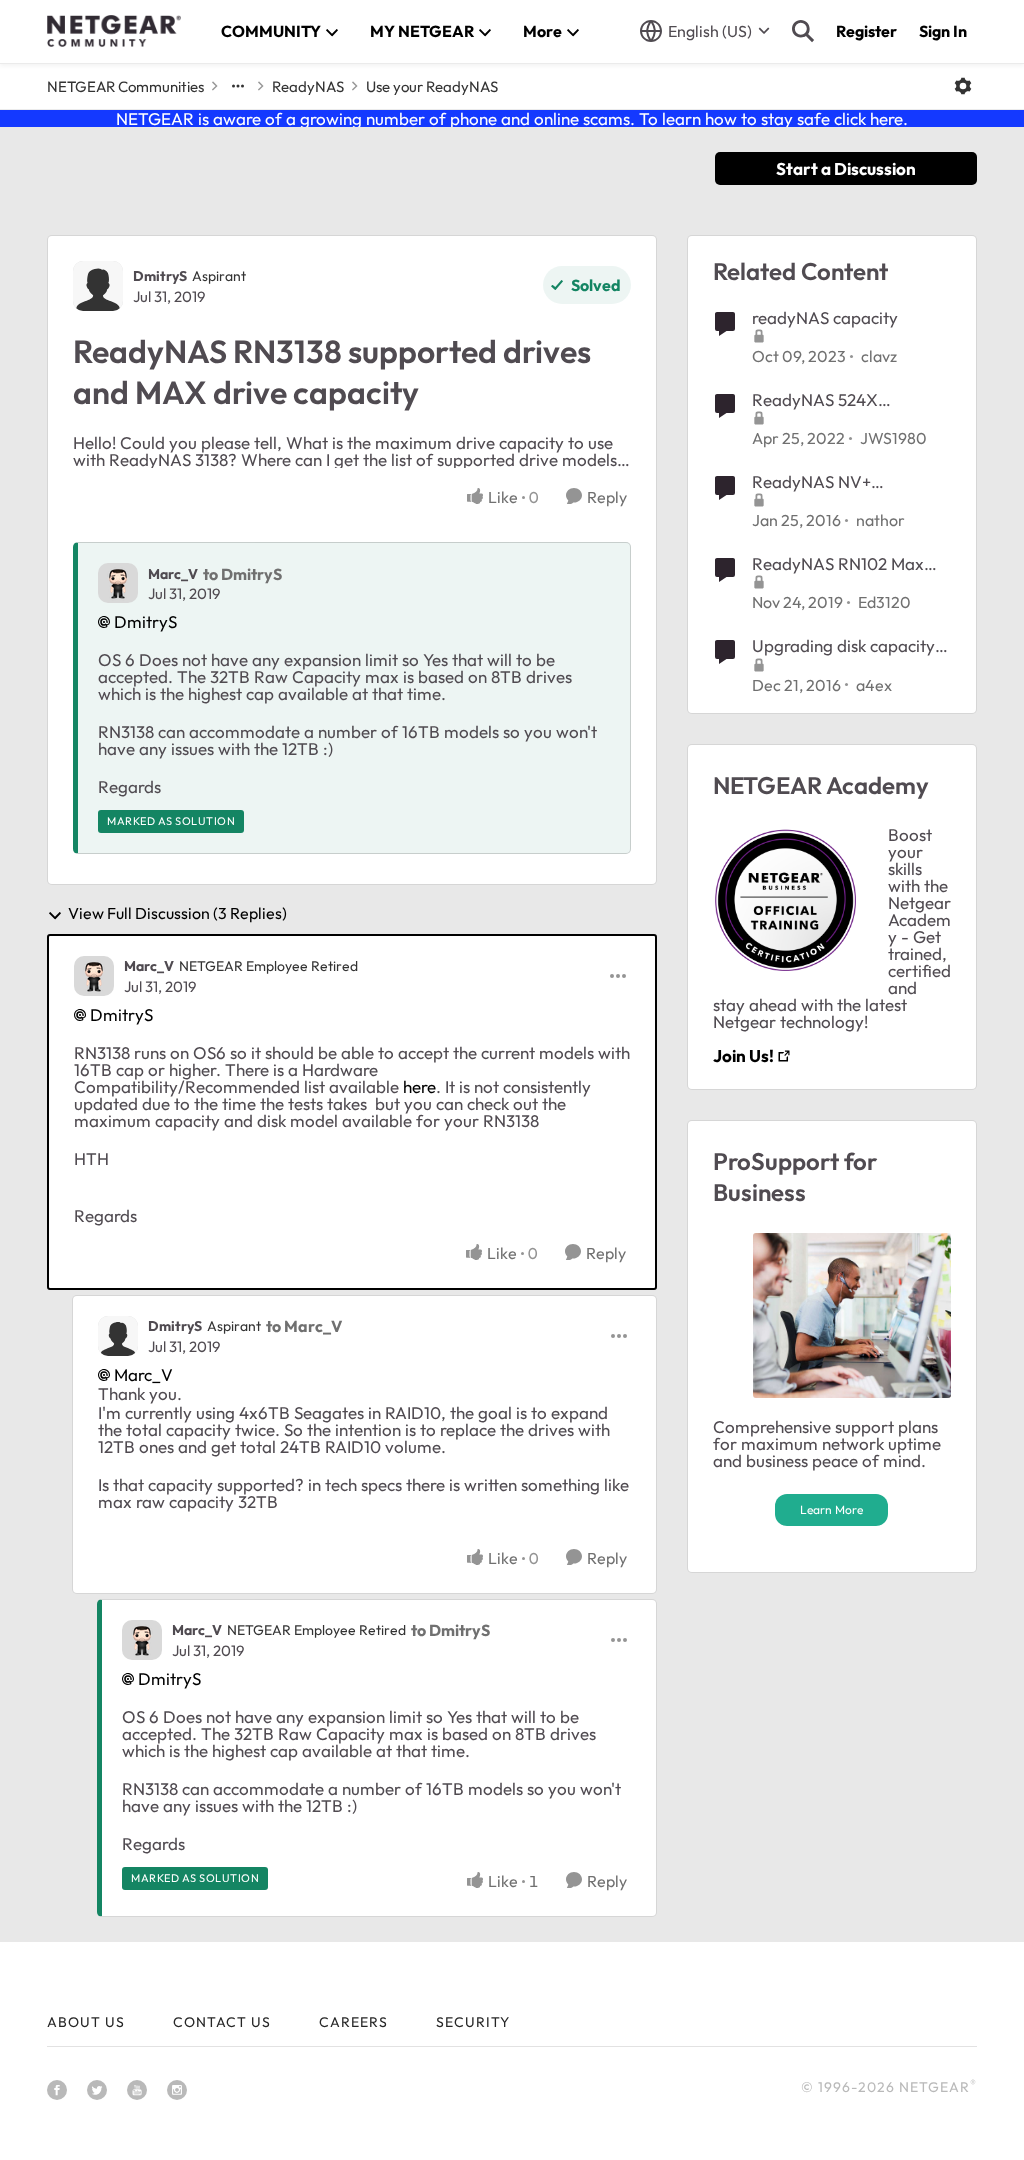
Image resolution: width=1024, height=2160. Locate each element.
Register (866, 31)
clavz (879, 356)
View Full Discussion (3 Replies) (177, 914)
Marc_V (173, 574)
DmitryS (160, 276)
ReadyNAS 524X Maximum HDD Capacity (847, 400)
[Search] (803, 31)
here (419, 1086)
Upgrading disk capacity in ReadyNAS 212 (843, 646)
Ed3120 (884, 602)
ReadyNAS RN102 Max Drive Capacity (838, 564)
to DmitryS (242, 574)
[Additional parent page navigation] (238, 86)
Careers (353, 2022)
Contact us (222, 2022)
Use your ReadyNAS (432, 86)
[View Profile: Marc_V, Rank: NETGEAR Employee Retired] (94, 976)
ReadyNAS (308, 86)
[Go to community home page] (114, 31)
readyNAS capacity (825, 317)
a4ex (874, 685)
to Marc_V (304, 1326)
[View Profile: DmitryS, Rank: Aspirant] (98, 286)
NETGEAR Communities (125, 86)
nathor (880, 520)
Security (473, 2022)
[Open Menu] (963, 86)
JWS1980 (893, 438)
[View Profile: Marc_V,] (118, 583)
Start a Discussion (846, 168)
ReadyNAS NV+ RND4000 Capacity (828, 482)
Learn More (831, 1509)
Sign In (943, 31)
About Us (86, 2022)
